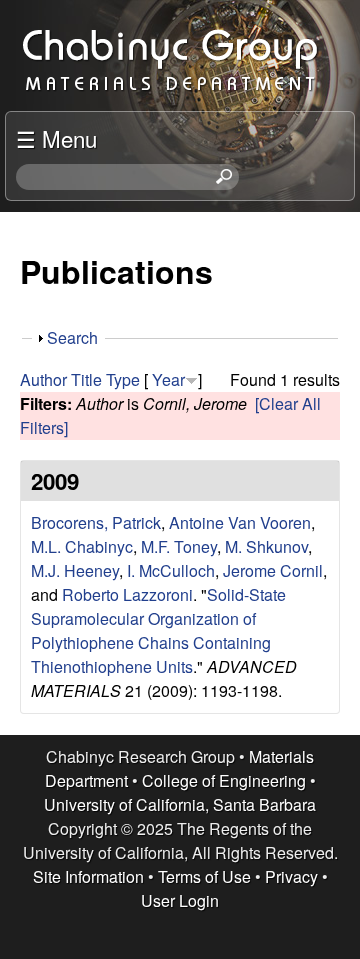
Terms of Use (204, 876)
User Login (180, 900)
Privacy (291, 876)
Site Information (88, 876)
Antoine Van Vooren (240, 522)
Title (86, 379)
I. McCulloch (171, 570)
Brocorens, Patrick (96, 522)
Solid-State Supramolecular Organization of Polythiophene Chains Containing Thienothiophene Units (158, 630)
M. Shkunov (266, 546)
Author (43, 379)
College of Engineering (224, 780)
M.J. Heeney (75, 570)
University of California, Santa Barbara (180, 804)
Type (123, 379)
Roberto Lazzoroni (127, 594)
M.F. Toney (179, 546)
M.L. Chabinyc (82, 546)
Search (72, 337)
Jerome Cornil (273, 570)
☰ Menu (56, 138)
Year (168, 379)
